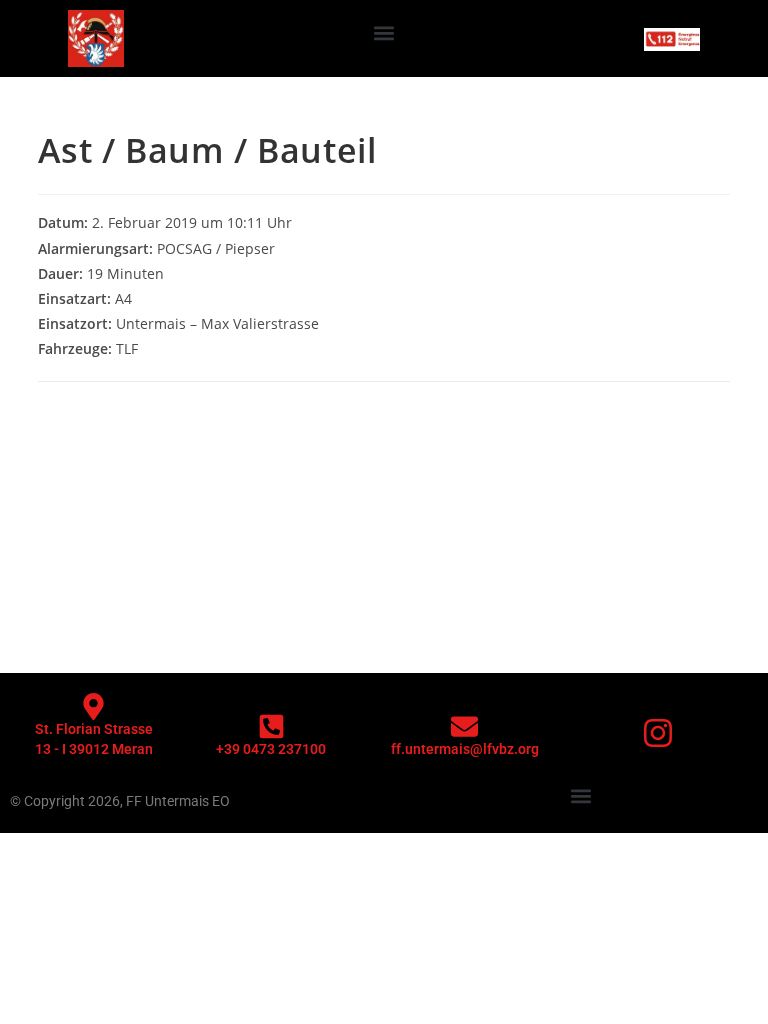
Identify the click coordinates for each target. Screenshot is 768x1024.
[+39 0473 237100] (271, 726)
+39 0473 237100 (271, 749)
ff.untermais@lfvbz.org (465, 749)
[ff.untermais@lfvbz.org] (464, 726)
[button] (384, 33)
